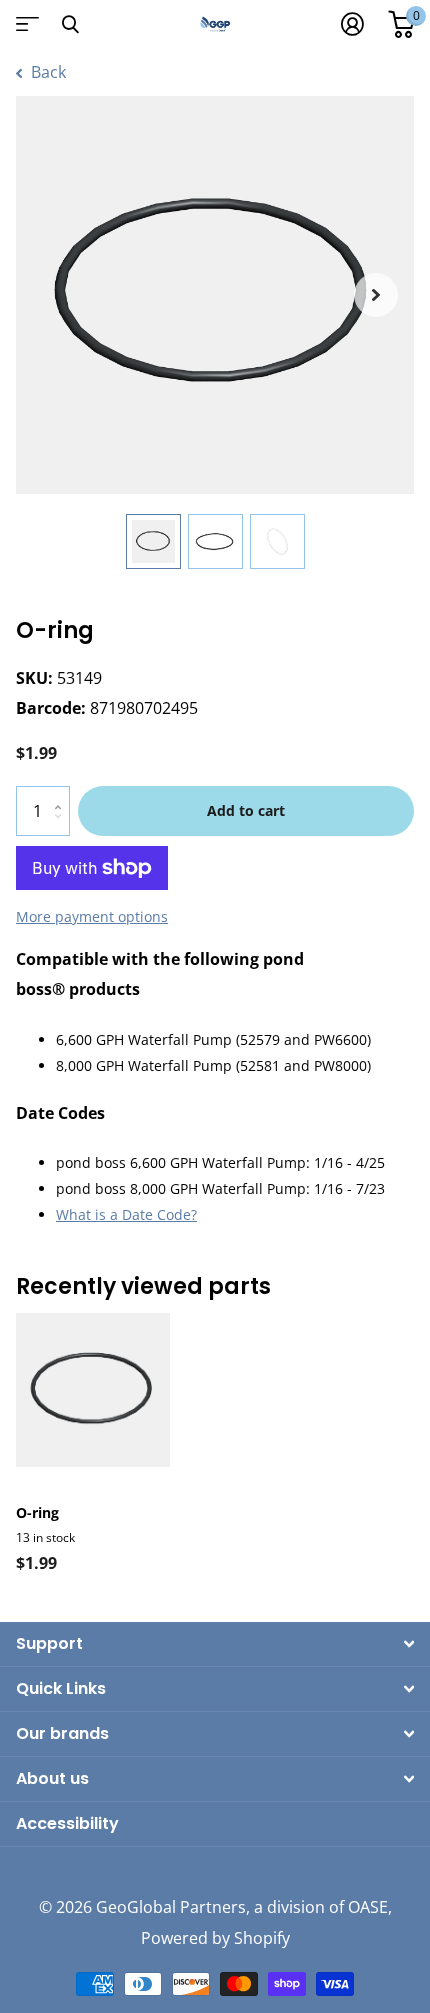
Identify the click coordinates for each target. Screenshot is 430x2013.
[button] (376, 295)
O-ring (37, 1512)
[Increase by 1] (62, 793)
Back (46, 72)
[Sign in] (352, 24)
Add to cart (246, 810)
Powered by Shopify (215, 1938)
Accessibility (67, 1823)
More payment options (92, 916)
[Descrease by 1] (62, 828)
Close (70, 24)
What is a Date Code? (126, 1214)
